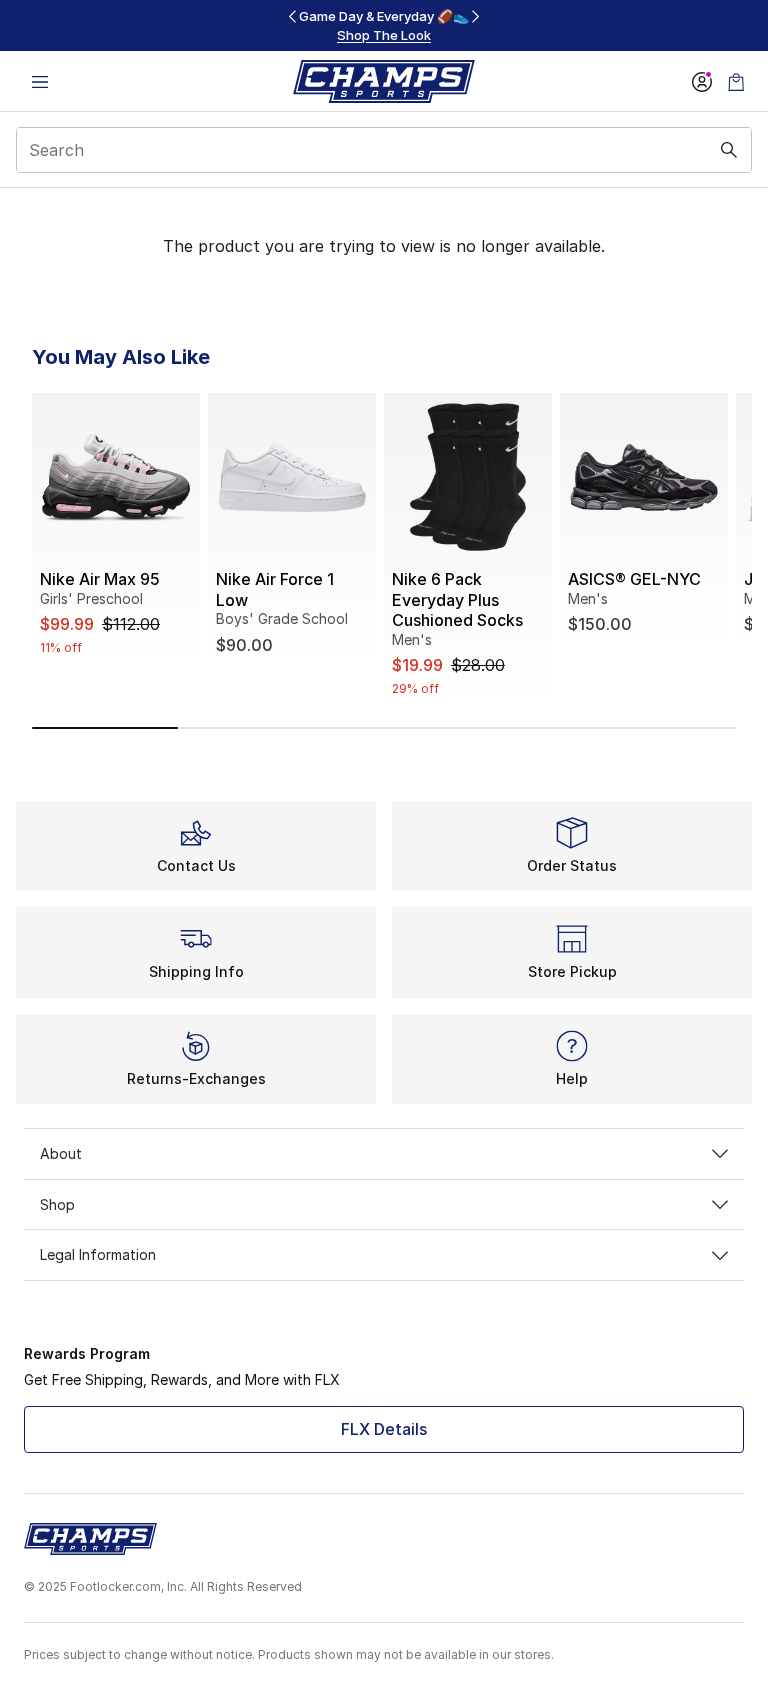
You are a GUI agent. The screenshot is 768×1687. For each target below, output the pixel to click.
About (61, 1153)
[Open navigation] (40, 81)
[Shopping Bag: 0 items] (736, 81)
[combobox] (384, 150)
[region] (384, 25)
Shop (57, 1204)
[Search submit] (729, 150)
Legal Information (98, 1254)
